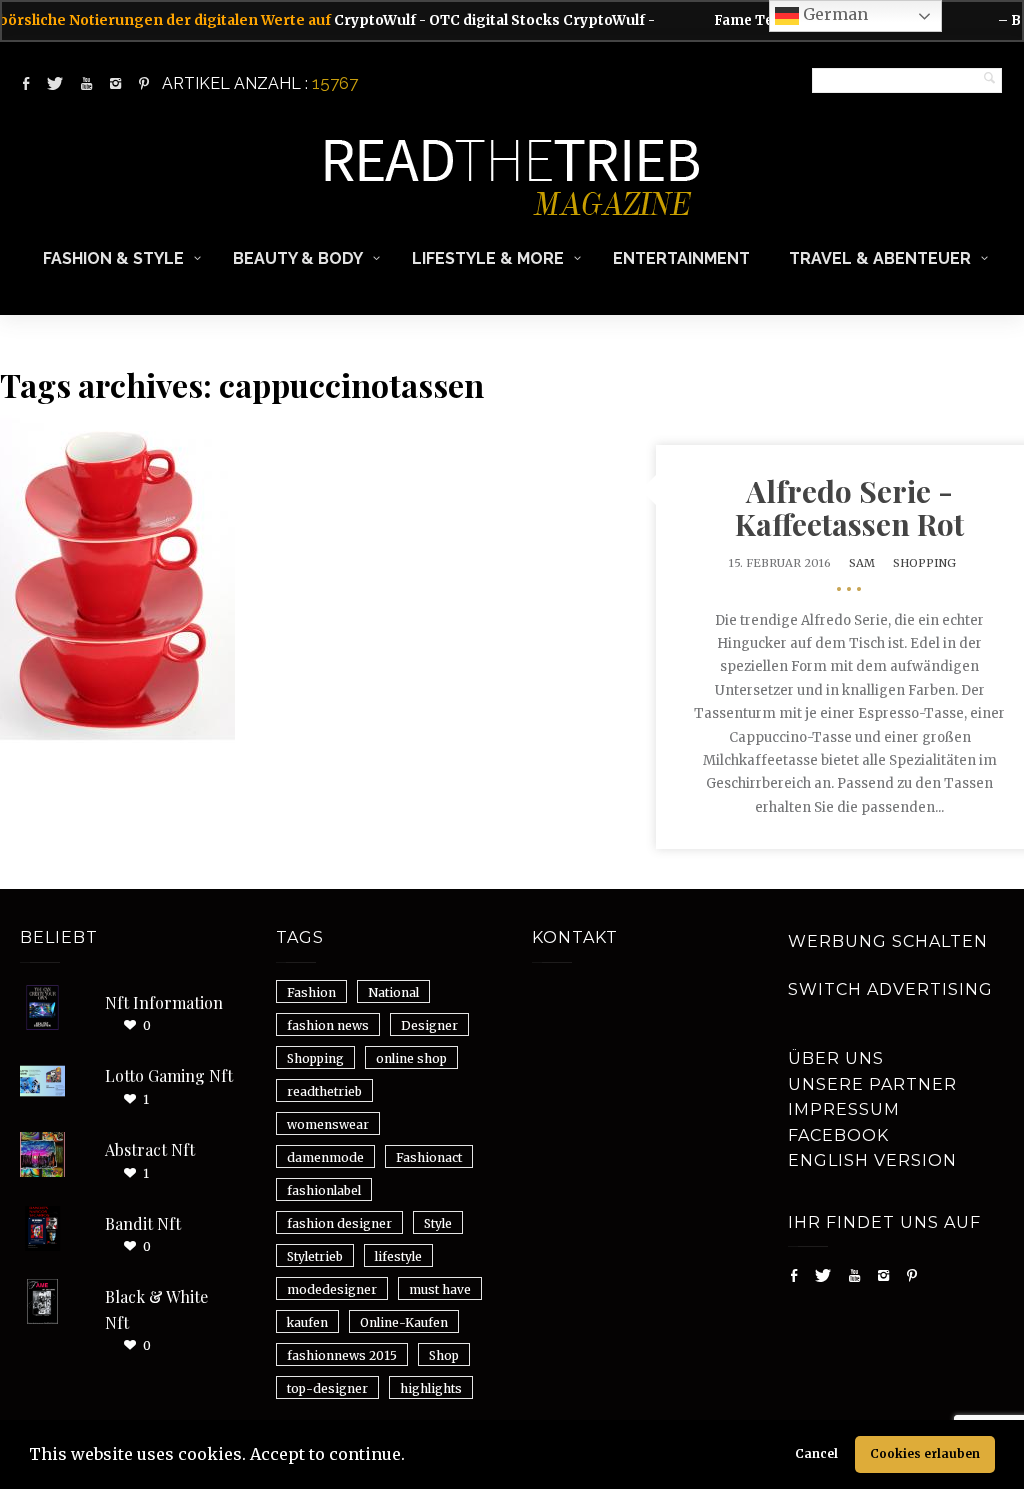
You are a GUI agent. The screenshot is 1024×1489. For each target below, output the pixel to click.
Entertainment (681, 258)
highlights (431, 1388)
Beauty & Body (298, 258)
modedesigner (332, 1289)
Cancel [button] (816, 1453)
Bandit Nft (143, 1223)
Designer (429, 1025)
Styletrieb (315, 1256)
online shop (411, 1058)
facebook (838, 1135)
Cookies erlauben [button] (925, 1453)
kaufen (307, 1322)
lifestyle (398, 1256)
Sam (862, 563)
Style (438, 1223)
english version (872, 1160)
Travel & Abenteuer (880, 258)
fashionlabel (324, 1190)
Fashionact (429, 1157)
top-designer (327, 1388)
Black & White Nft (156, 1309)
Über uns (836, 1058)
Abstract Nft (150, 1149)
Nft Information (164, 1002)
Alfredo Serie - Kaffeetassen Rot (849, 507)
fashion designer (339, 1223)
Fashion (311, 992)
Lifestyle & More (488, 258)
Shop (444, 1355)
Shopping (924, 563)
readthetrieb (324, 1091)
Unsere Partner (872, 1084)
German (833, 14)
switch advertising (890, 989)
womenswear (328, 1124)
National (393, 992)
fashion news (328, 1025)
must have (440, 1289)
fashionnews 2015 (342, 1355)
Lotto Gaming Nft (169, 1075)
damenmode (325, 1157)
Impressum (844, 1109)
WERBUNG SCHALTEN (888, 941)
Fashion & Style (113, 258)
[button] (412, 1457)
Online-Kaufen (404, 1322)
